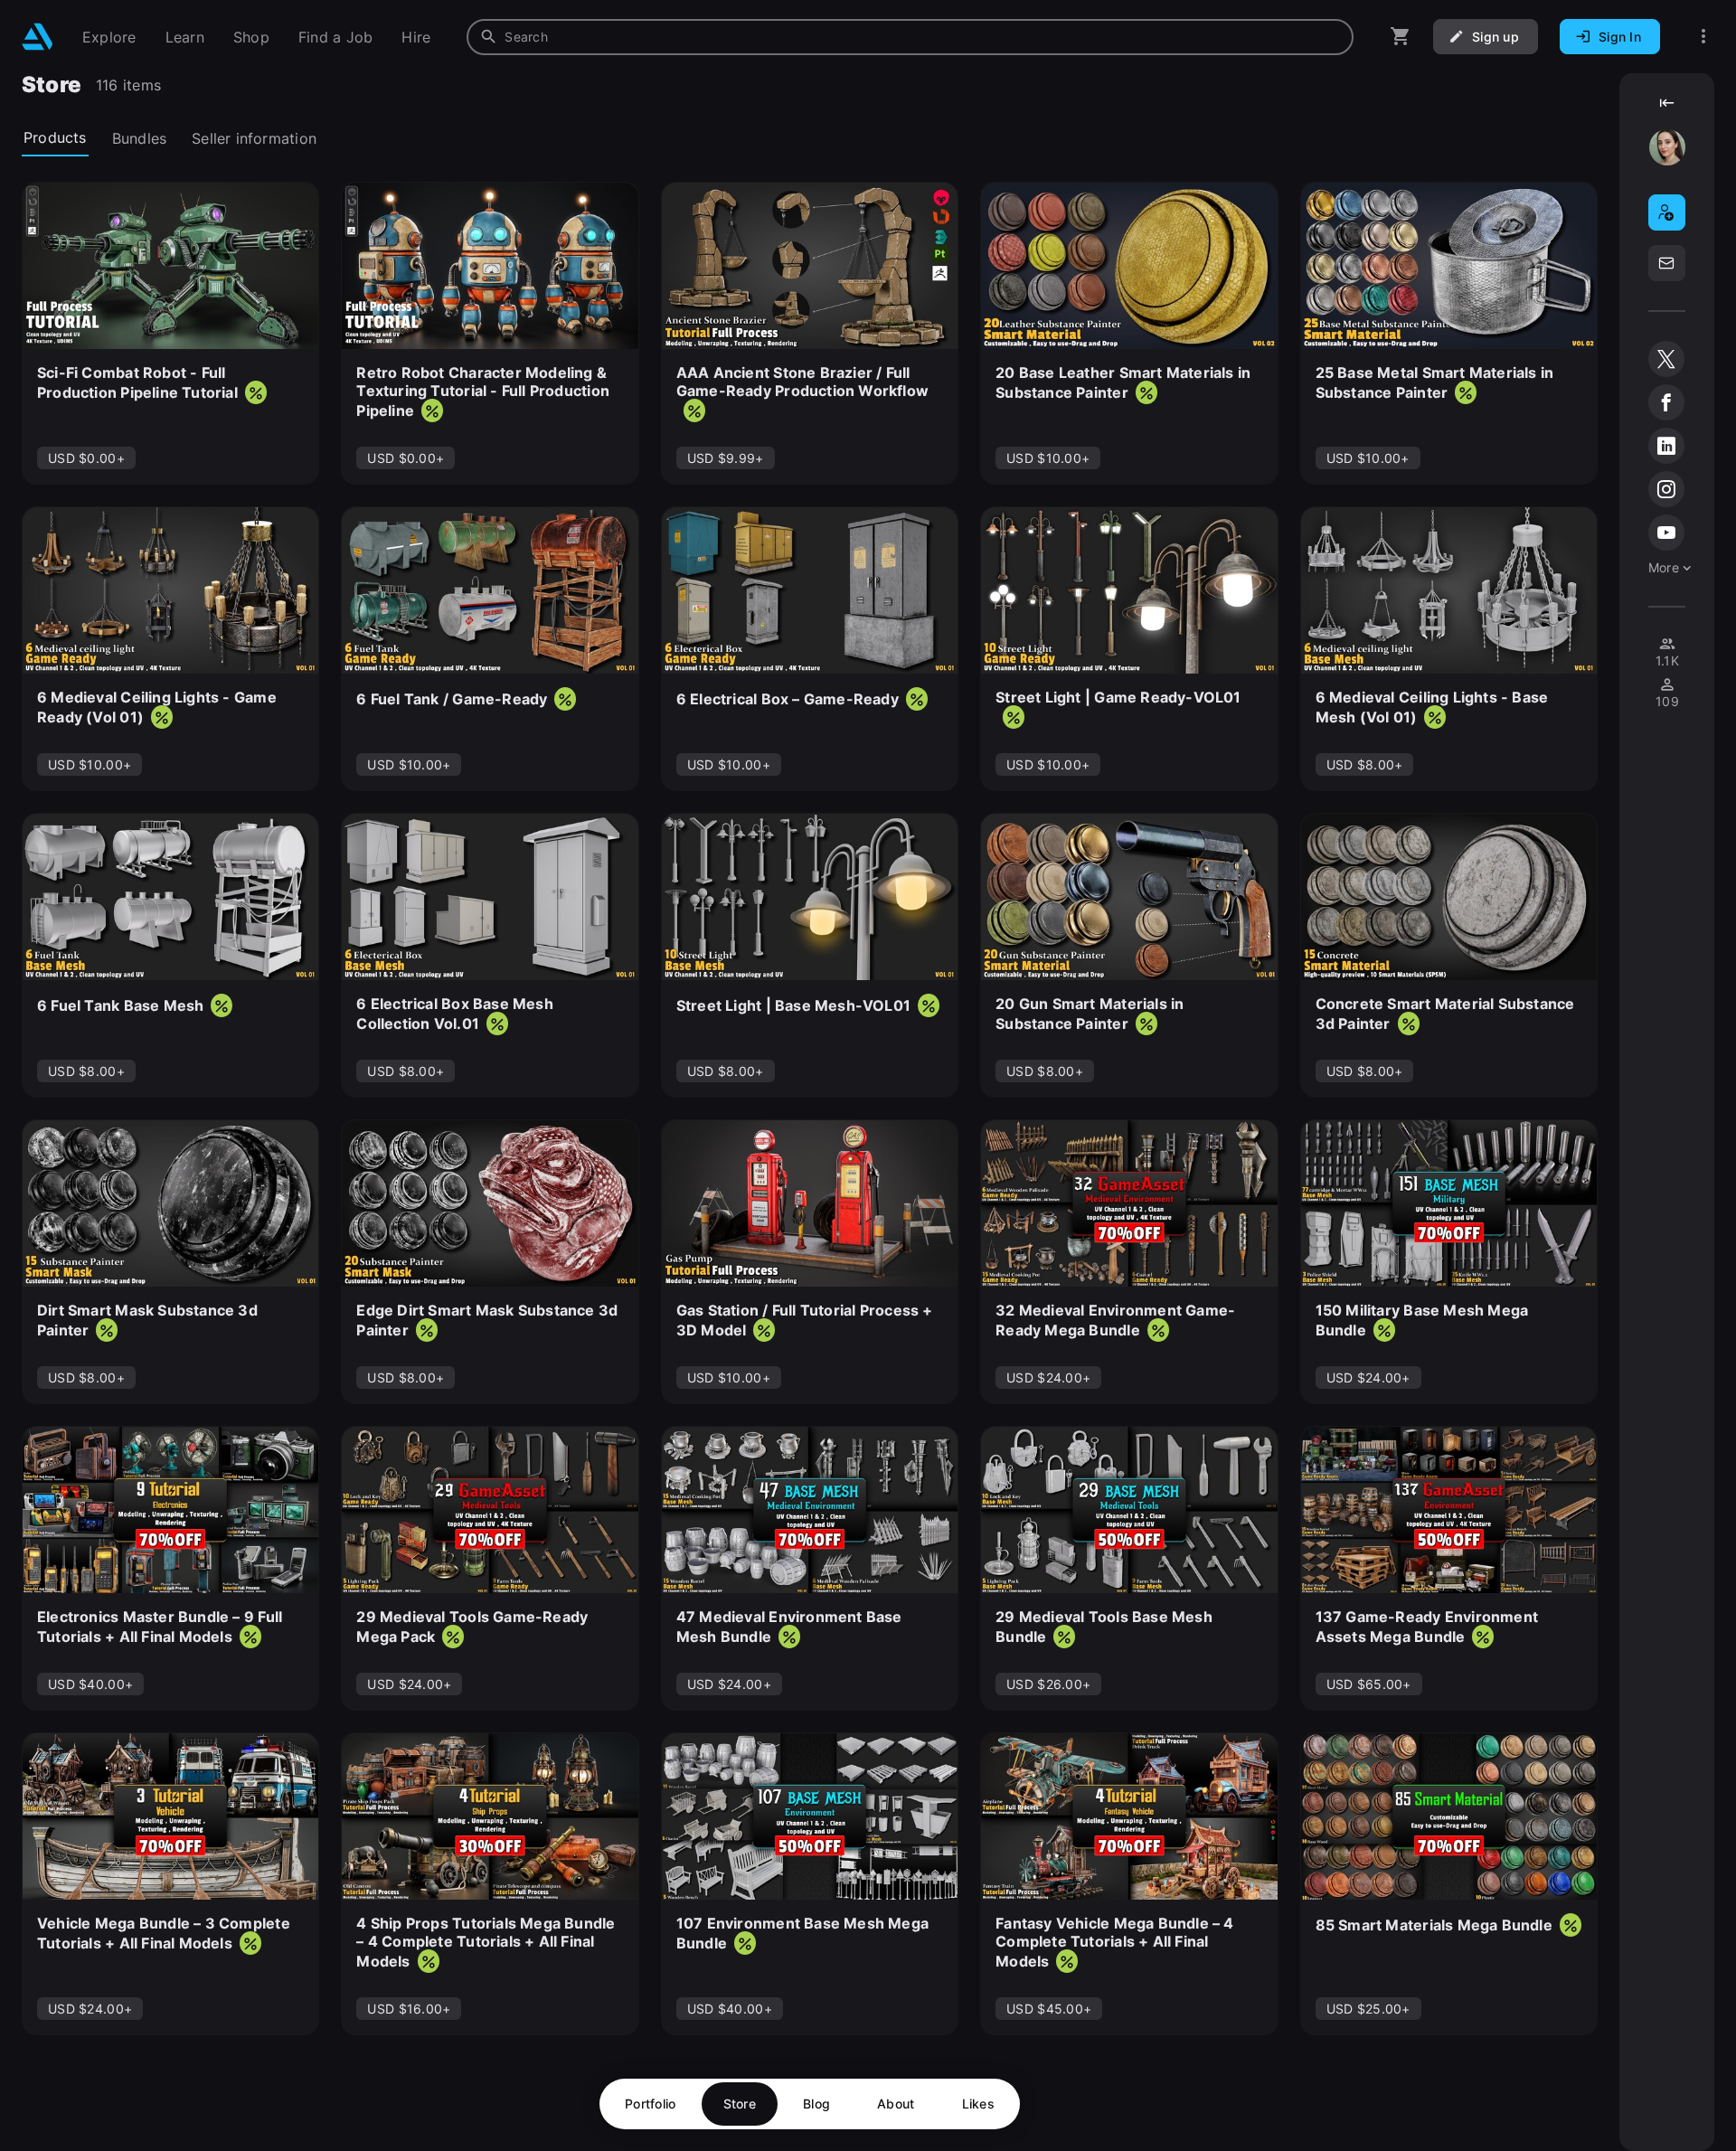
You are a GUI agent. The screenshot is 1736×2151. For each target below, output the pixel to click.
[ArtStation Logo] (38, 37)
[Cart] (1401, 37)
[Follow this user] (1667, 212)
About (896, 2104)
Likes (978, 2104)
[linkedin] (1666, 446)
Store (740, 2104)
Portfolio (651, 2104)
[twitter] (1666, 359)
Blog (816, 2104)
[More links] (1703, 37)
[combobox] (910, 37)
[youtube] (1666, 533)
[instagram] (1666, 489)
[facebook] (1666, 402)
